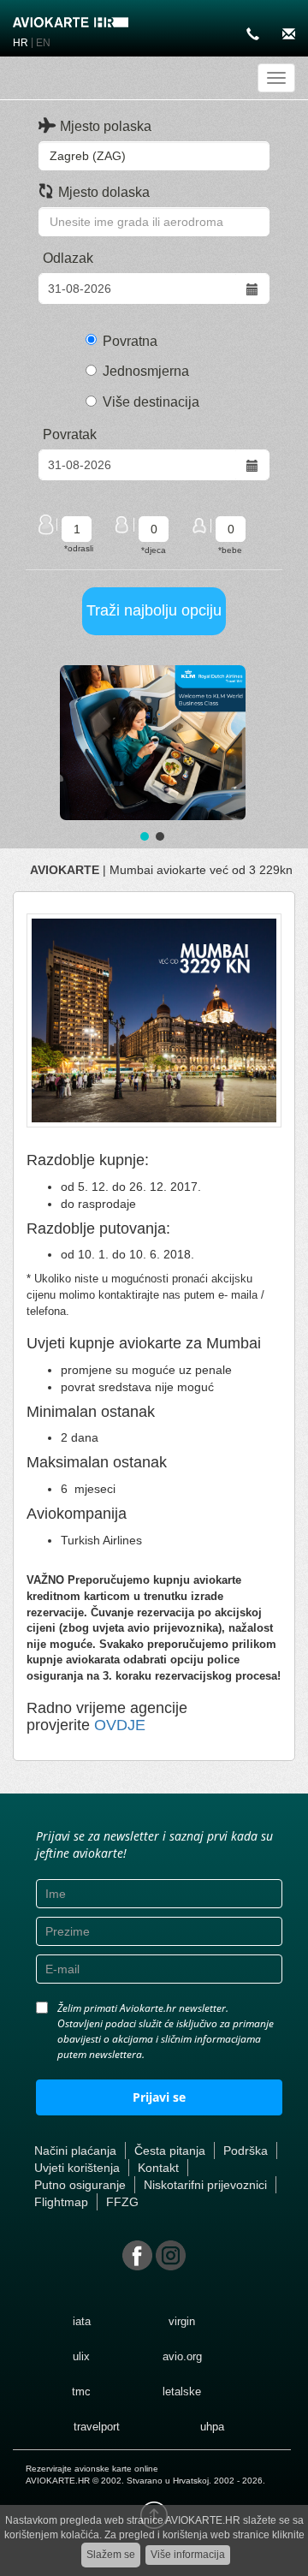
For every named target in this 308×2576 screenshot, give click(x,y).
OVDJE (120, 1725)
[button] (153, 743)
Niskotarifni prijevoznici (205, 2185)
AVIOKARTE (65, 870)
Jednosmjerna (146, 371)
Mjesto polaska (106, 126)
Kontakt (158, 2168)
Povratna (130, 341)
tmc (81, 2392)
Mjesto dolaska (104, 192)
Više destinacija (151, 402)
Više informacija (188, 2555)
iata (82, 2321)
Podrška (246, 2151)
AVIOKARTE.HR (58, 2481)
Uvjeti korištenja (77, 2168)
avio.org (182, 2356)
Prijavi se (159, 2097)
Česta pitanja (170, 2151)
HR (21, 43)
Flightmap (61, 2202)
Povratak (70, 434)
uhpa (212, 2427)
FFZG (122, 2202)
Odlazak (68, 258)
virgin (182, 2321)
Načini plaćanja (75, 2151)
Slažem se (111, 2555)
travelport (97, 2427)
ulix (81, 2356)
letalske (182, 2392)
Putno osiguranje (80, 2185)
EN (43, 43)
